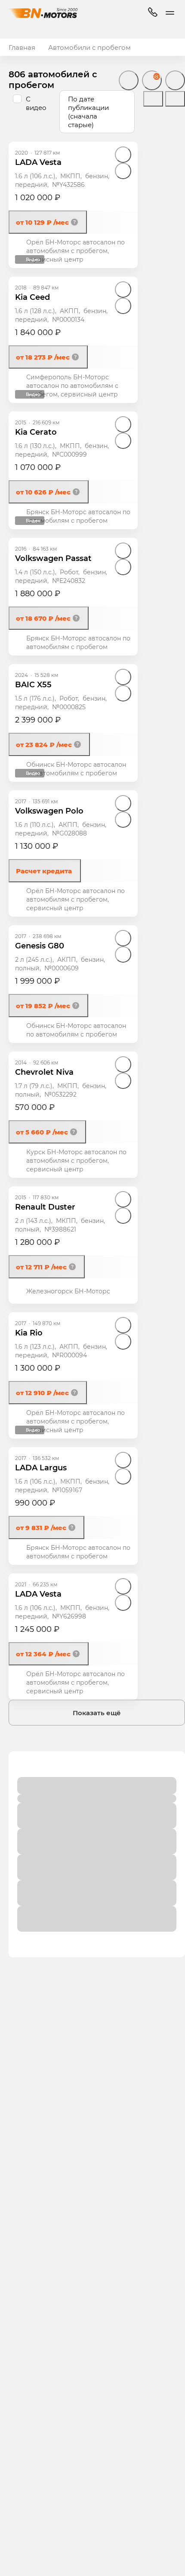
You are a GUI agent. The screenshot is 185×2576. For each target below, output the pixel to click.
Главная (22, 47)
